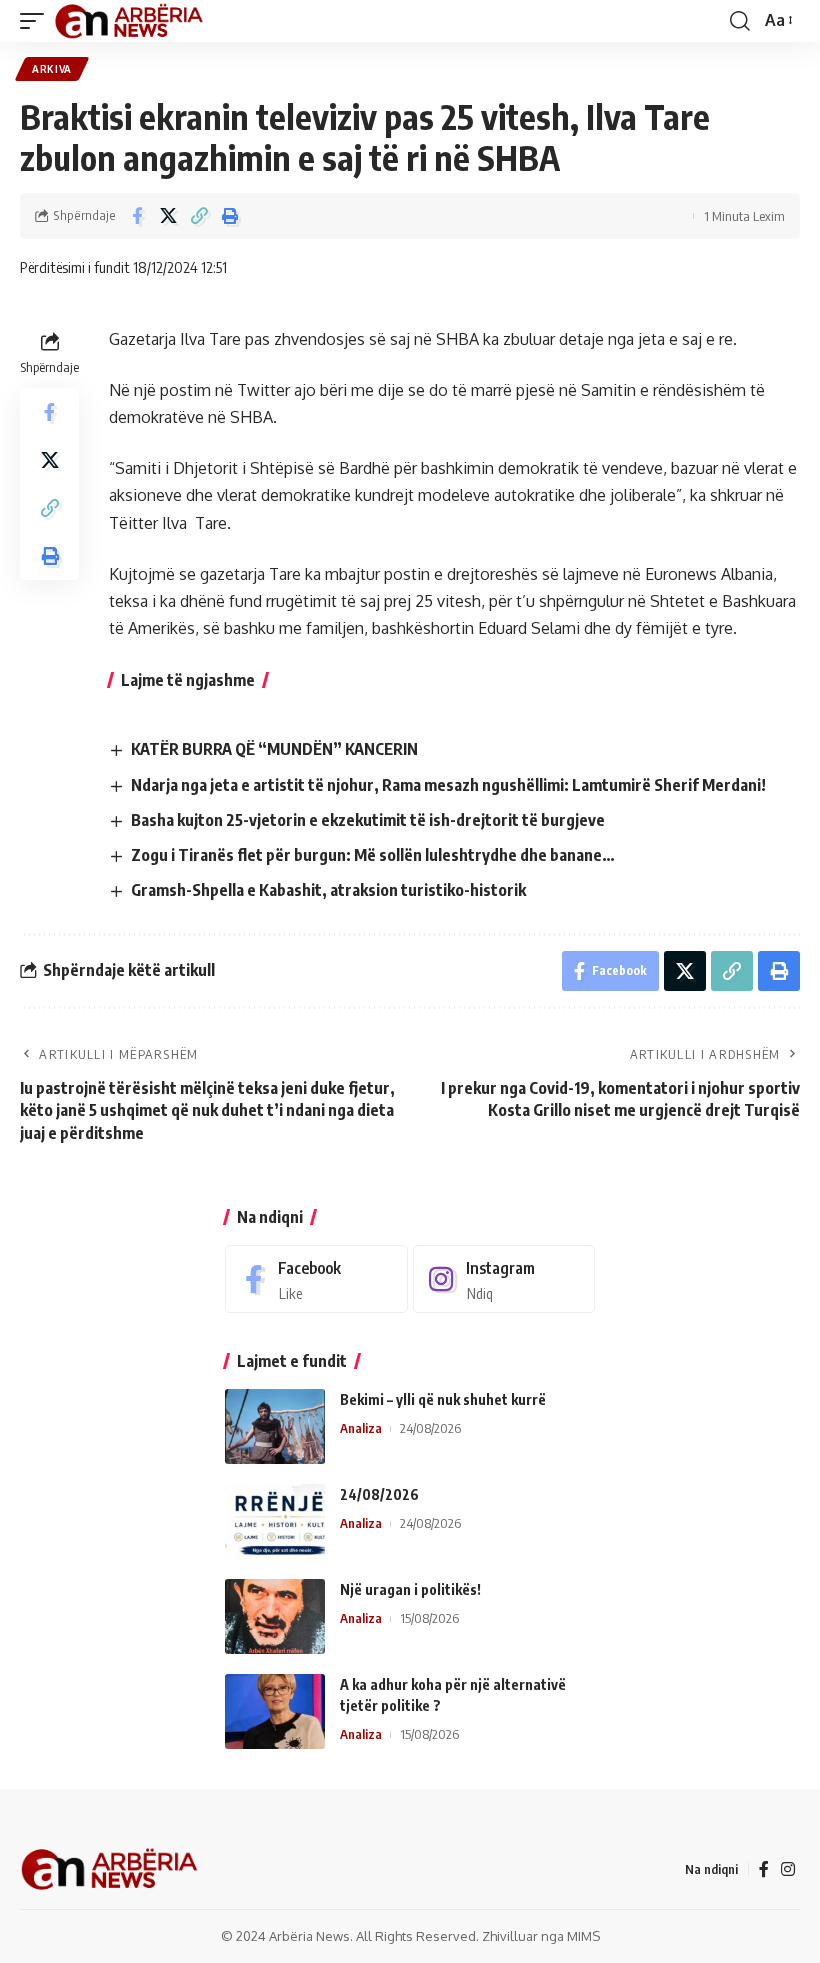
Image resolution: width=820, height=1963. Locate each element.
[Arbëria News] (130, 21)
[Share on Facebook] (137, 216)
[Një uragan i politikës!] (275, 1616)
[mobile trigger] (37, 21)
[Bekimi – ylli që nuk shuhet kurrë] (275, 1426)
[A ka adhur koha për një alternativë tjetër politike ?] (275, 1711)
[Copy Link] (199, 216)
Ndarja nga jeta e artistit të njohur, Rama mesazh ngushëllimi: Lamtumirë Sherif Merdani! (448, 785)
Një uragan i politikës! (410, 1589)
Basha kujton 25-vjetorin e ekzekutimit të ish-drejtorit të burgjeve (368, 820)
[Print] (230, 216)
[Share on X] (168, 216)
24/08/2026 (379, 1494)
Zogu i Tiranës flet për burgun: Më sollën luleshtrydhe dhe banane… (373, 855)
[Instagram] (504, 1279)
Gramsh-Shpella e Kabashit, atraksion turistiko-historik (328, 890)
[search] (740, 21)
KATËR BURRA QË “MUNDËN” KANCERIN (274, 749)
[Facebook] (316, 1279)
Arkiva (52, 69)
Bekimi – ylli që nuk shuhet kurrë (443, 1399)
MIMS (583, 1936)
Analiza (361, 1428)
